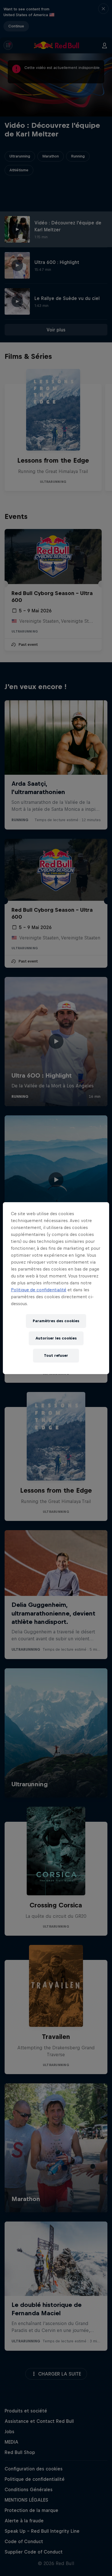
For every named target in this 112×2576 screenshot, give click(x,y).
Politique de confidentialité (39, 1290)
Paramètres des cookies (56, 1321)
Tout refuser (56, 1355)
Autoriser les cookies (56, 1338)
